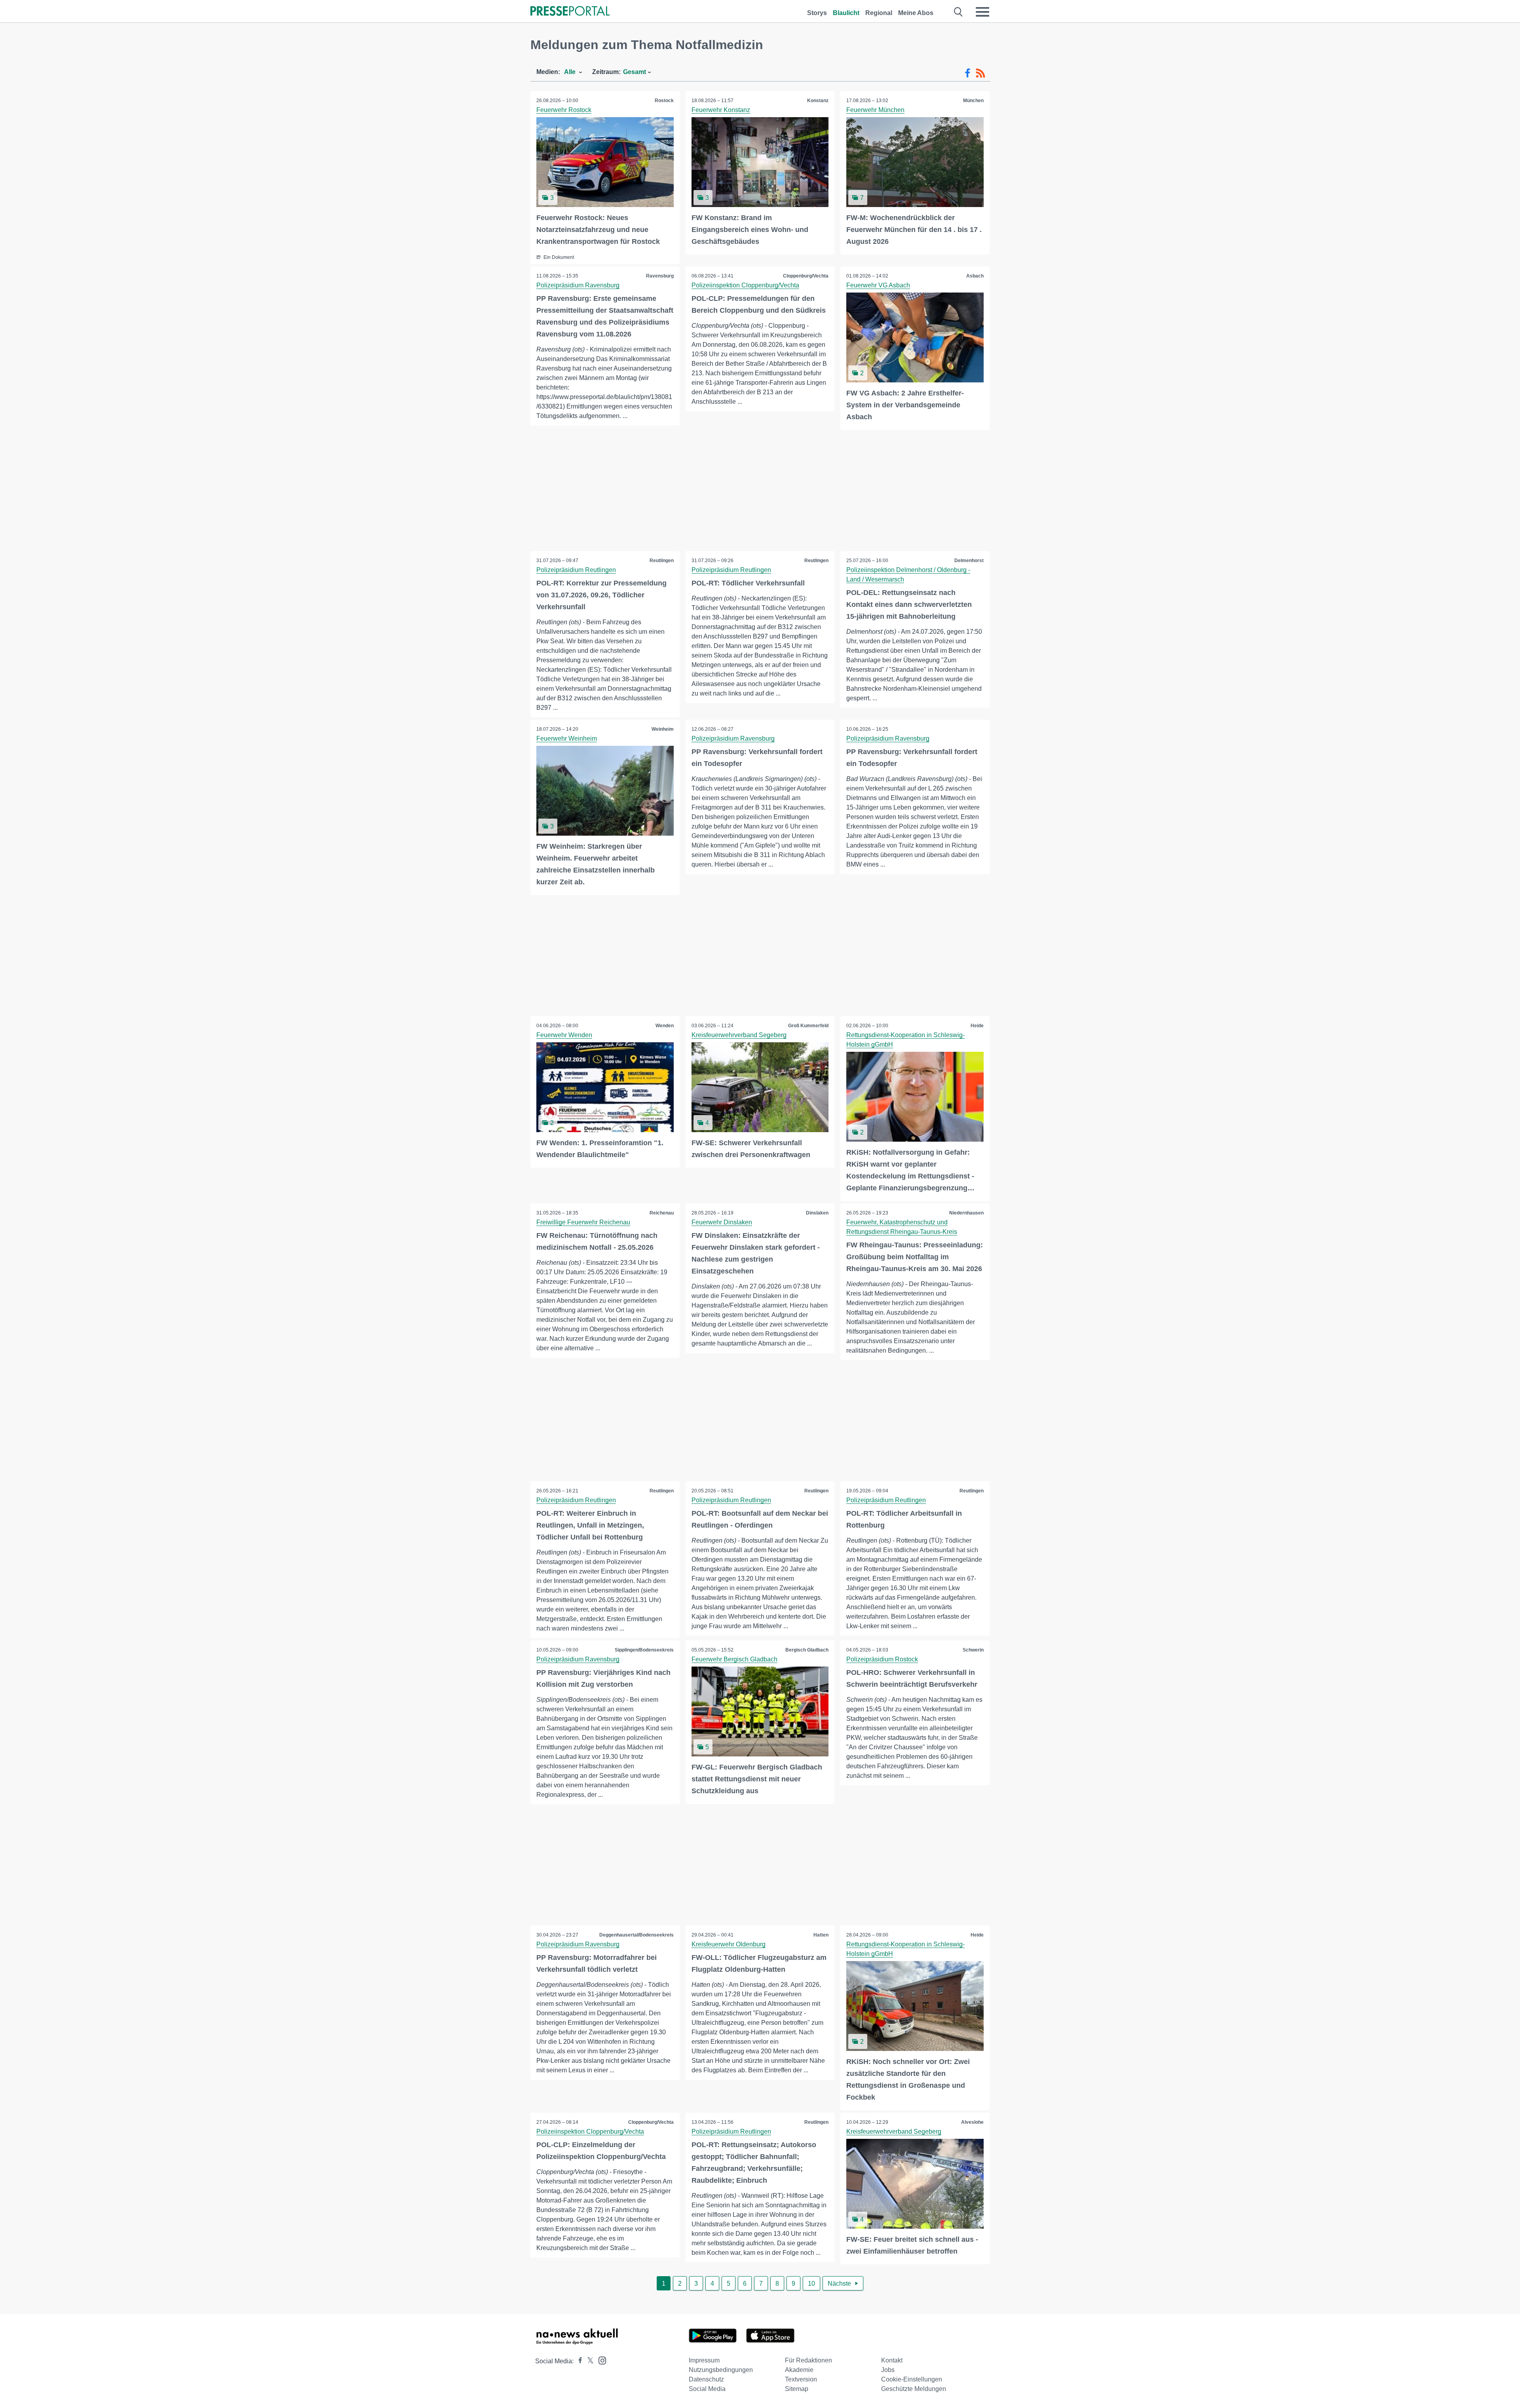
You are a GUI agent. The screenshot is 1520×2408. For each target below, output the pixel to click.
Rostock (664, 101)
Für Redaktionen (808, 2360)
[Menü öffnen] (982, 12)
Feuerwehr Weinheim (567, 738)
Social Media (707, 2389)
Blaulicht (846, 13)
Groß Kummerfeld (808, 1026)
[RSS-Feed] (980, 73)
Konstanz (818, 101)
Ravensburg (660, 276)
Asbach (975, 276)
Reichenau (662, 1213)
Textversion (801, 2379)
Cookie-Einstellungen (912, 2379)
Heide (977, 1026)
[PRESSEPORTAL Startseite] (570, 12)
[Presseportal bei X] (588, 2361)
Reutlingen (662, 561)
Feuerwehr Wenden (564, 1035)
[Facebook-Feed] (968, 73)
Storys (817, 13)
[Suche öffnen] (959, 12)
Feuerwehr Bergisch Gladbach (734, 1659)
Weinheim (663, 729)
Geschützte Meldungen (914, 2389)
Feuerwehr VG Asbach (878, 285)
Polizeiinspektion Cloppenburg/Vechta (745, 285)
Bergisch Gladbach (807, 1650)
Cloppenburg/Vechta (806, 276)
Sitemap (797, 2389)
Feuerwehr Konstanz (721, 110)
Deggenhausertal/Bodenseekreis (636, 1935)
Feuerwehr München (875, 110)
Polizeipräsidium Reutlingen (576, 570)
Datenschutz (706, 2379)
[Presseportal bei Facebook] (578, 2361)
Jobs (888, 2370)
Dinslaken (817, 1213)
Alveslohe (972, 2122)
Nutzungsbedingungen (721, 2370)
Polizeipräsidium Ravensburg (578, 285)
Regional (879, 13)
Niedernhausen (966, 1213)
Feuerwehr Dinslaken (722, 1222)
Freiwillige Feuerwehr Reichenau (583, 1222)
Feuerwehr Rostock (564, 110)
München (973, 101)
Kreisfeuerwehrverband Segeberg (739, 1035)
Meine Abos (916, 13)
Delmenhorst (969, 561)
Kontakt (892, 2360)
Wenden (665, 1026)
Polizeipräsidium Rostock (882, 1659)
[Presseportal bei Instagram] (600, 2360)
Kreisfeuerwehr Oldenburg (729, 1944)
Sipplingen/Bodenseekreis (644, 1650)
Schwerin (973, 1650)
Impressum (704, 2360)
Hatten (821, 1935)
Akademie (799, 2370)
